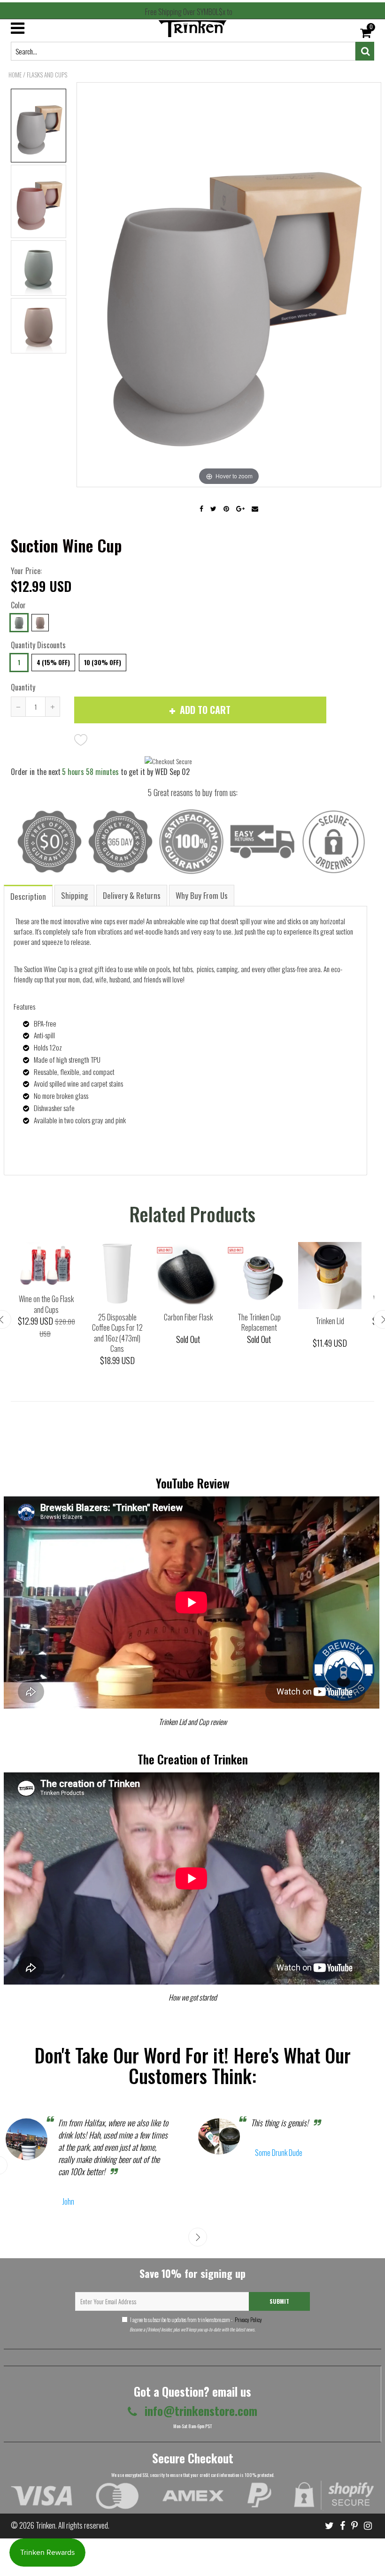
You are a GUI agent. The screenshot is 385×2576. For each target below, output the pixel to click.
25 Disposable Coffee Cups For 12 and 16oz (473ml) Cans (117, 1333)
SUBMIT (279, 2301)
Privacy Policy (248, 2319)
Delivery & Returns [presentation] (132, 895)
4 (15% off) (53, 662)
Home (15, 75)
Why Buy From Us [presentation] (202, 895)
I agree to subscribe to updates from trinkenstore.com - (196, 2319)
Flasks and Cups (47, 75)
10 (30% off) (103, 662)
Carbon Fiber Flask (188, 1317)
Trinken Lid (330, 1321)
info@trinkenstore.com (200, 2411)
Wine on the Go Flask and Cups (46, 1304)
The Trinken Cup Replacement (259, 1322)
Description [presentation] (28, 896)
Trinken (46, 2525)
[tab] (29, 895)
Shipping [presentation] (74, 895)
